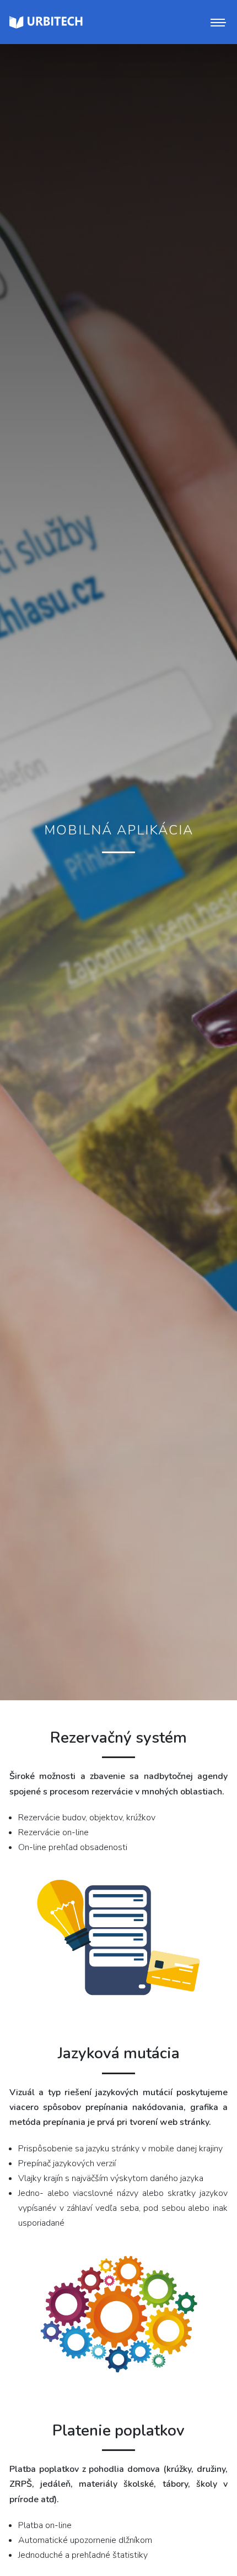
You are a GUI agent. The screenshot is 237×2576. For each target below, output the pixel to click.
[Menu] (217, 22)
